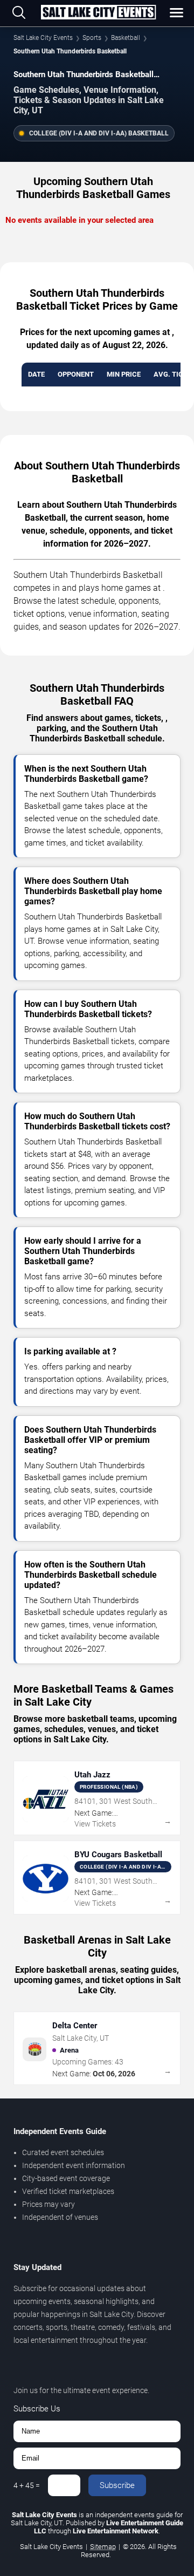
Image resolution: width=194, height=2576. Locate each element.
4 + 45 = (27, 2485)
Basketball (126, 38)
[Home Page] (98, 13)
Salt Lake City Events (43, 38)
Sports (92, 38)
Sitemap (103, 2547)
